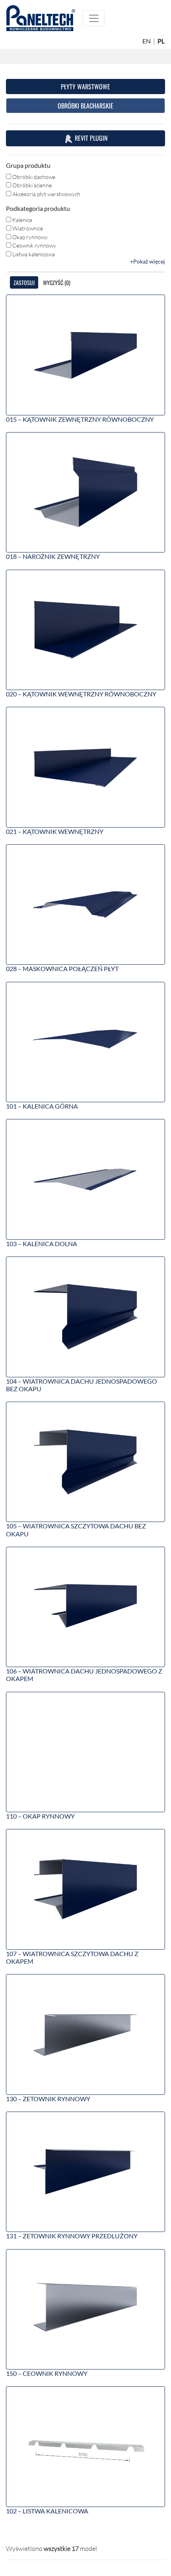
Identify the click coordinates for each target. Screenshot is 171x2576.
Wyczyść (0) (57, 282)
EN (147, 41)
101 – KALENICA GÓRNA (42, 1106)
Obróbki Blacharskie (85, 106)
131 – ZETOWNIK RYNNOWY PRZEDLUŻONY (72, 2236)
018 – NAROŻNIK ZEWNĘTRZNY (53, 556)
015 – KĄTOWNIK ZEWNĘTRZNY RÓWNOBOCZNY (80, 419)
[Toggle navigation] (94, 18)
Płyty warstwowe (85, 87)
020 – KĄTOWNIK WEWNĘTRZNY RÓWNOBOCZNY (81, 694)
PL (161, 41)
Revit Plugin (90, 138)
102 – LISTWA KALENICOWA (47, 2511)
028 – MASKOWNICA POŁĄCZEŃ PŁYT (62, 968)
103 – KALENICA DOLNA (42, 1244)
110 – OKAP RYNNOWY (40, 1816)
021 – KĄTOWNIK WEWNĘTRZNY (55, 831)
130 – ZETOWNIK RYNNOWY (48, 2099)
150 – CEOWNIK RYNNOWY (47, 2373)
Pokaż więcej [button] (149, 261)
